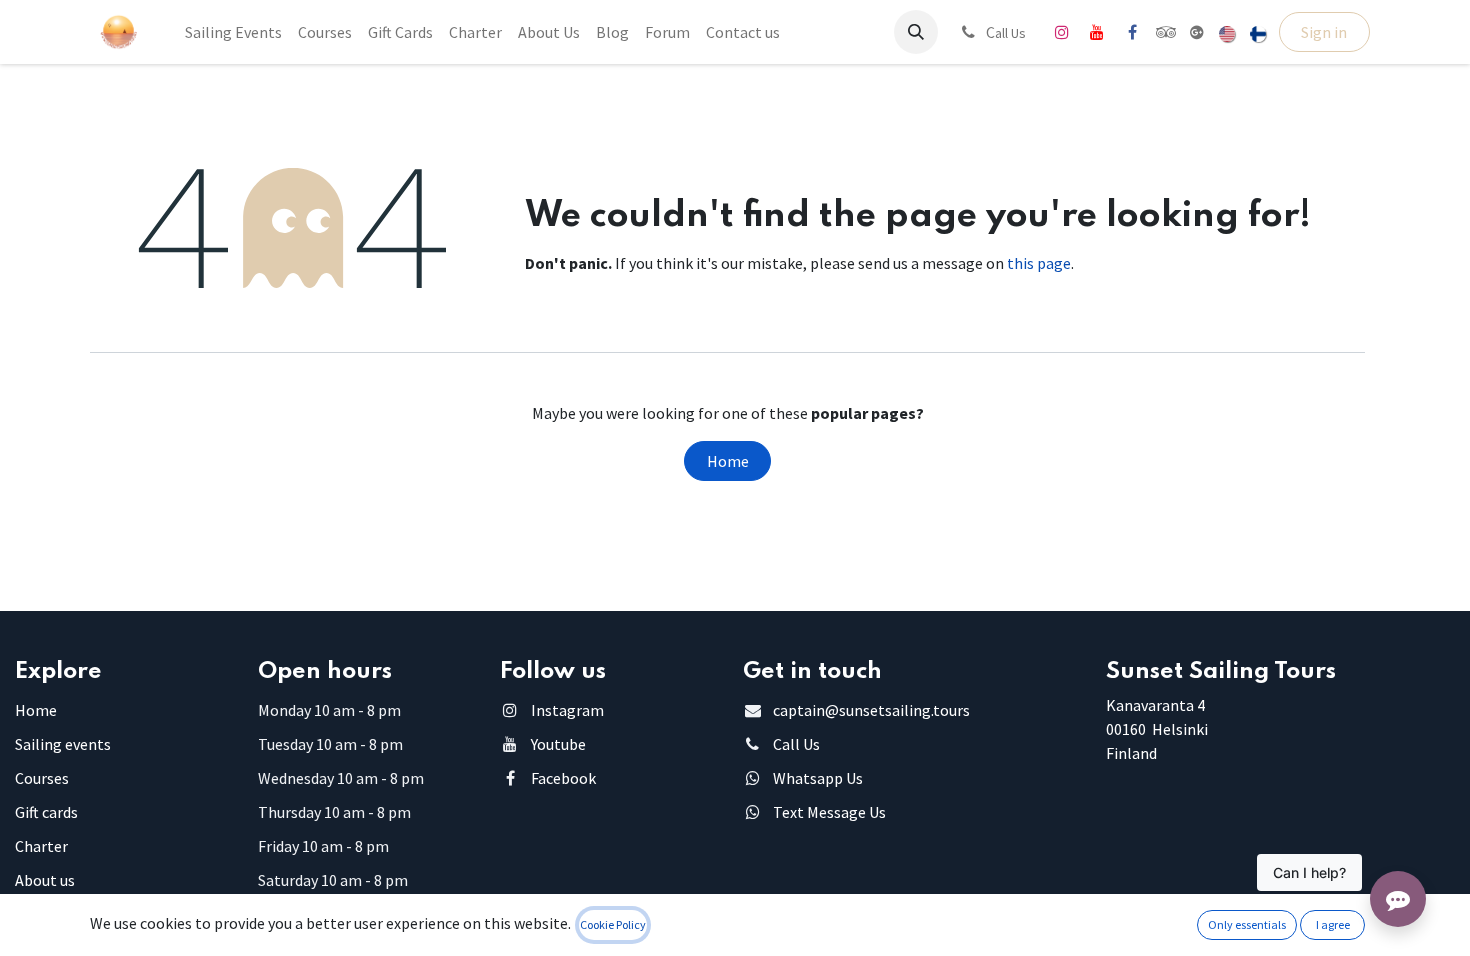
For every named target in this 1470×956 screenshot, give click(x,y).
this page (1039, 263)
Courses (42, 778)
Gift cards (46, 812)
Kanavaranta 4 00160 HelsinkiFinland (1157, 729)
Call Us (796, 744)
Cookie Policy (613, 924)
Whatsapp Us (818, 778)
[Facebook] (1132, 32)
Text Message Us (829, 812)
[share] (1197, 32)
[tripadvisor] (1166, 32)
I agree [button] (1333, 924)
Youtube (558, 744)
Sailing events (63, 744)
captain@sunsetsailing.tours (871, 710)
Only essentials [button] (1247, 924)
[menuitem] (233, 32)
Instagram (567, 710)
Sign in (1324, 32)
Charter (41, 846)
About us (45, 880)
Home (728, 461)
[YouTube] (1097, 32)
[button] (916, 32)
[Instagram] (1062, 32)
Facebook (563, 778)
